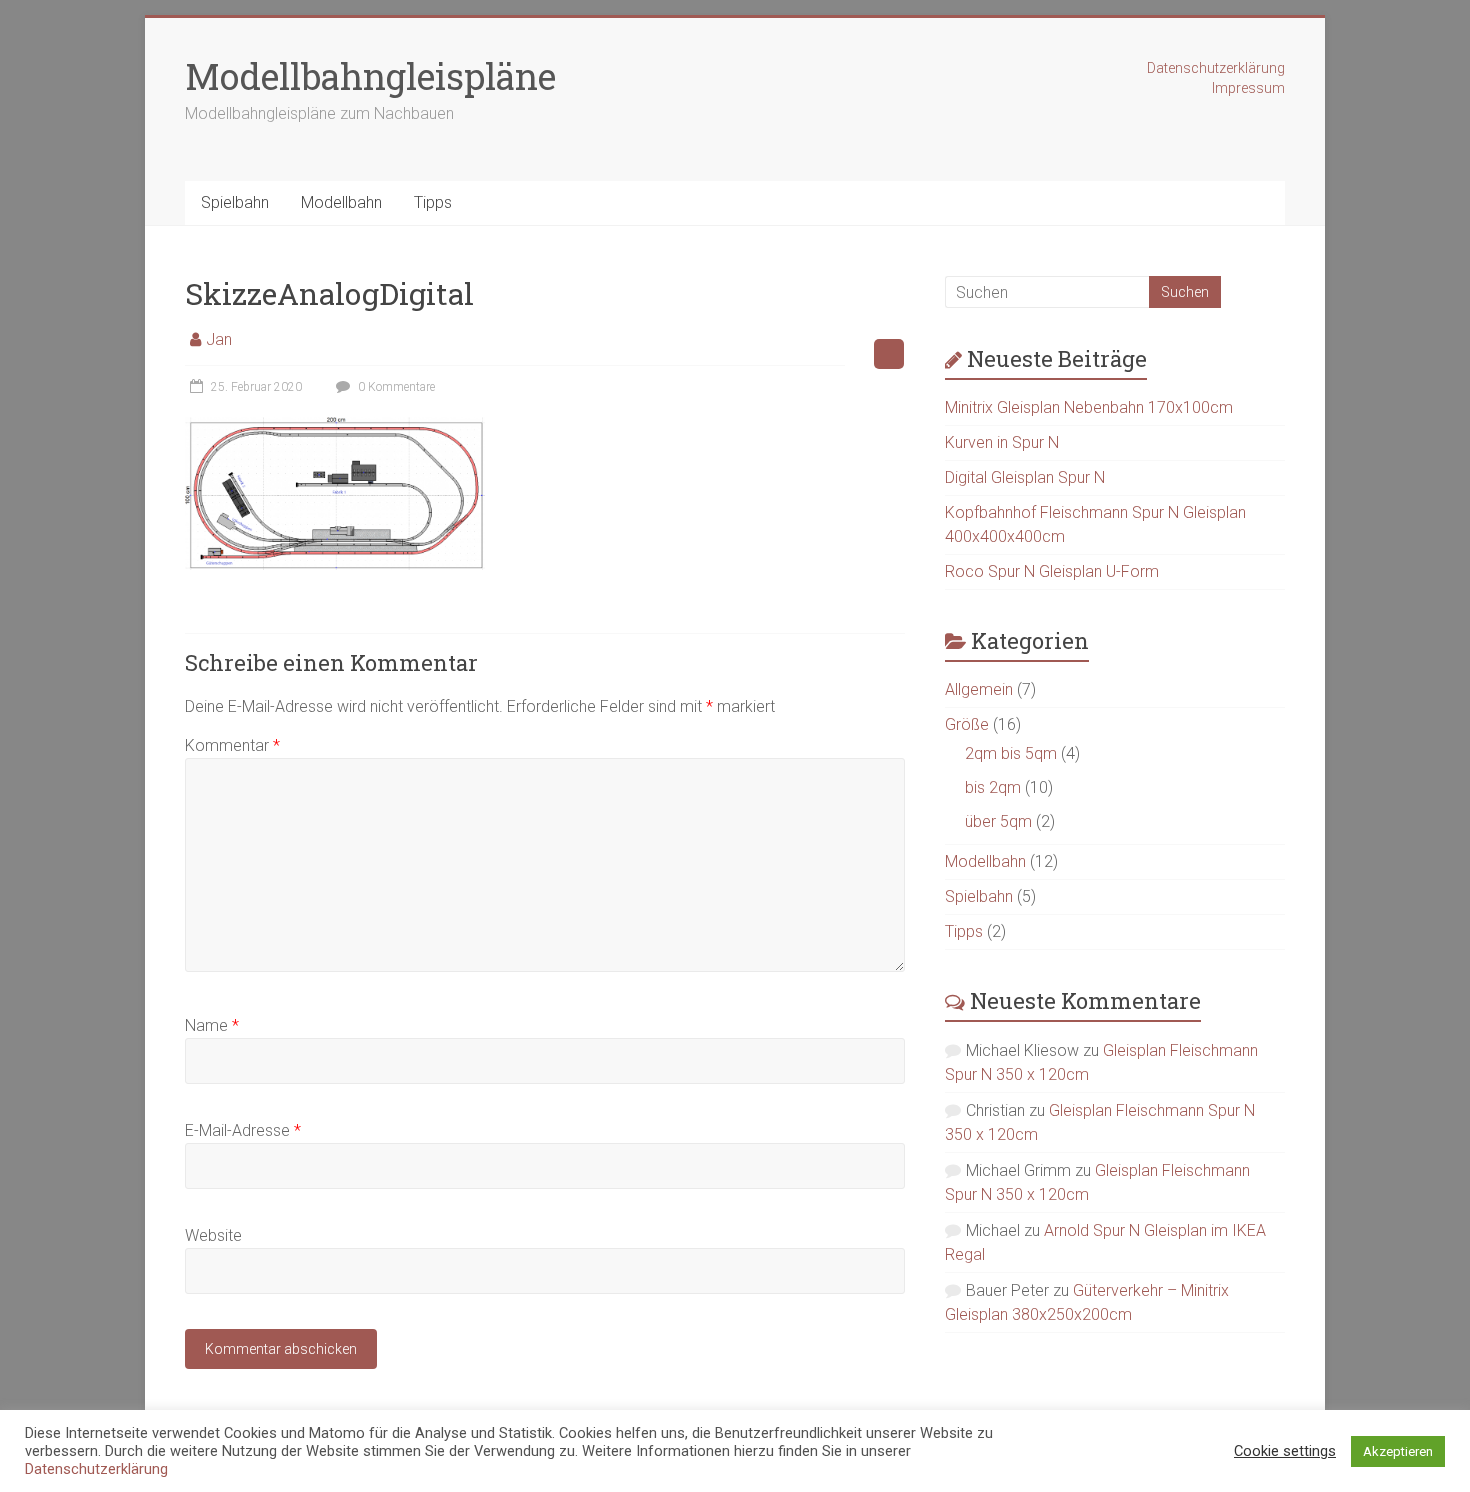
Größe (967, 724)
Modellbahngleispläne (370, 76)
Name (212, 1025)
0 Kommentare (395, 387)
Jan (219, 339)
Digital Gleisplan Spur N (1025, 477)
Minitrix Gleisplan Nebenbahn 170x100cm (1089, 407)
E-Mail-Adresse (243, 1130)
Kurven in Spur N (1002, 442)
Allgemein (979, 689)
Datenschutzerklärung (1216, 68)
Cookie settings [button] (1285, 1451)
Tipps (433, 202)
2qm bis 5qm (1011, 753)
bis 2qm (993, 787)
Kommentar (232, 745)
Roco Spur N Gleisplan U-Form (1052, 571)
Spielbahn (235, 202)
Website (213, 1235)
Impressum (1248, 88)
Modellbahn (341, 202)
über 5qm (998, 821)
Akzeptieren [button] (1398, 1451)
